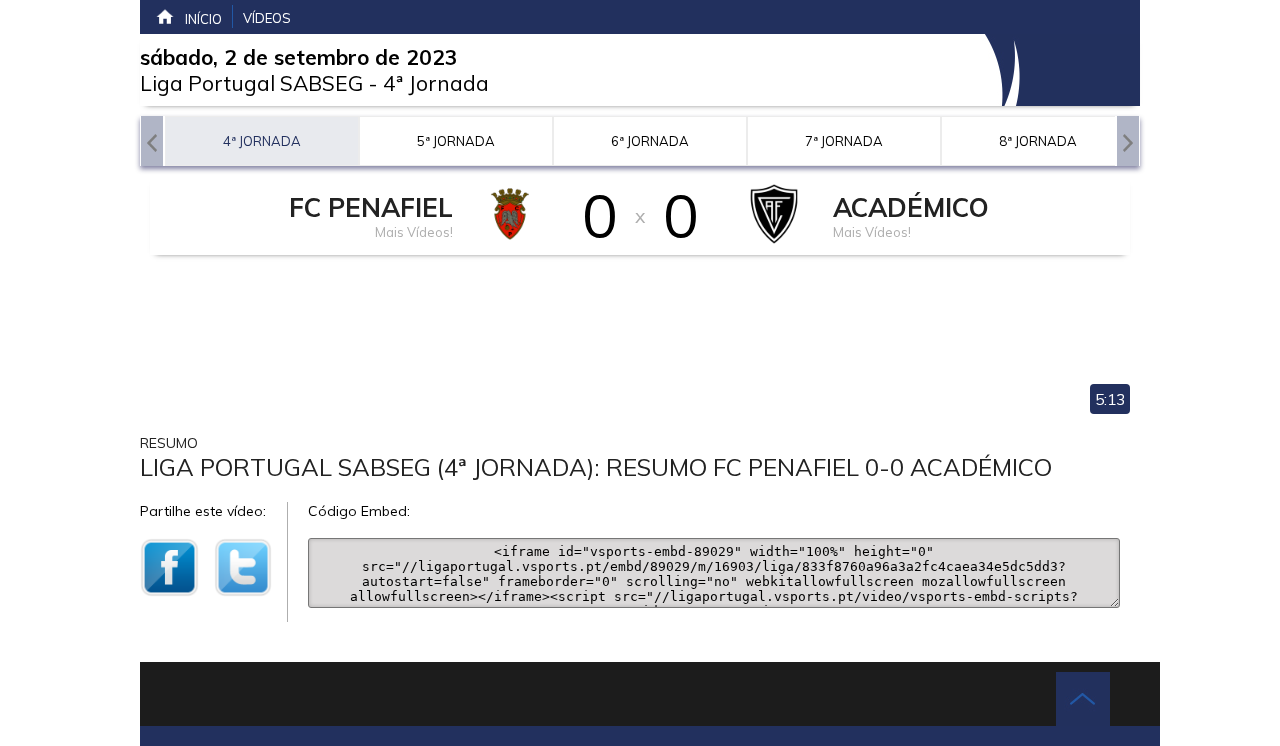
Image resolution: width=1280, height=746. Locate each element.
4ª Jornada (436, 83)
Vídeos (267, 18)
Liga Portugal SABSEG (251, 83)
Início (203, 19)
